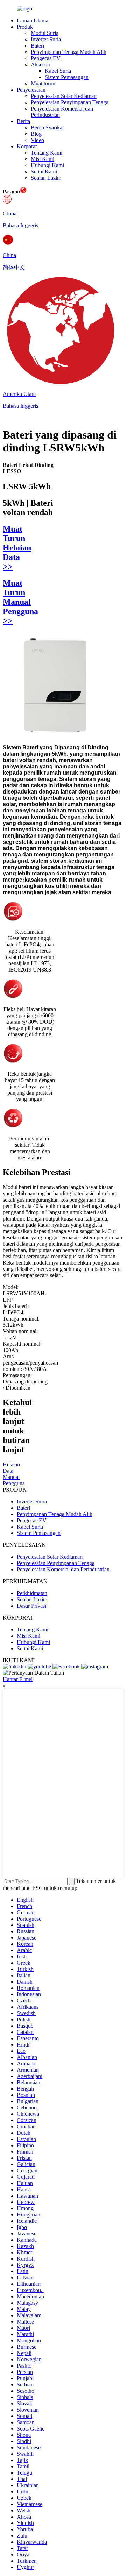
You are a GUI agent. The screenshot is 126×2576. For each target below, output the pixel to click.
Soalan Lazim (46, 178)
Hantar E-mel (18, 1679)
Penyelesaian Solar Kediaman (64, 96)
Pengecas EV (46, 58)
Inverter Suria (46, 39)
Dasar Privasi (31, 1606)
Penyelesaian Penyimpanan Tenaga (70, 102)
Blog (36, 134)
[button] (11, 1468)
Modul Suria (45, 33)
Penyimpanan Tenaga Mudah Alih (69, 52)
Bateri (37, 46)
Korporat (27, 146)
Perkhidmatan (32, 1593)
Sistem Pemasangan (67, 77)
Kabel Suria (58, 71)
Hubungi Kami (47, 165)
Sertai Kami (44, 172)
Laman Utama (33, 20)
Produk (25, 27)
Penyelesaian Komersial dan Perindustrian (63, 1569)
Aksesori (41, 65)
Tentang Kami (47, 153)
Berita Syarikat (47, 127)
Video (37, 140)
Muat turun (43, 83)
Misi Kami (43, 159)
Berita (23, 121)
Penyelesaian (31, 90)
